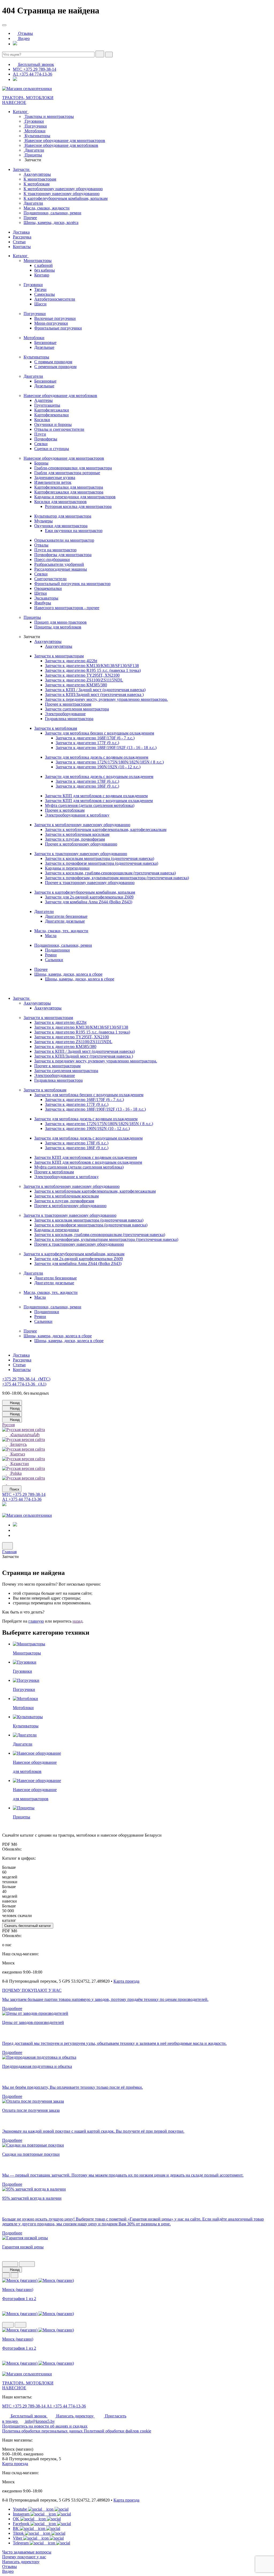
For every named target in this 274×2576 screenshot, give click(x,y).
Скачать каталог (28, 1926)
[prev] (10, 2264)
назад (77, 1621)
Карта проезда (126, 1981)
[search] (100, 54)
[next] (27, 2264)
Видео (8, 2571)
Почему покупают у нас (24, 2557)
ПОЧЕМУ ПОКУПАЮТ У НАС (32, 1990)
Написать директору (21, 2562)
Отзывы (9, 2566)
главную (36, 1621)
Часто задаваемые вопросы (27, 2552)
